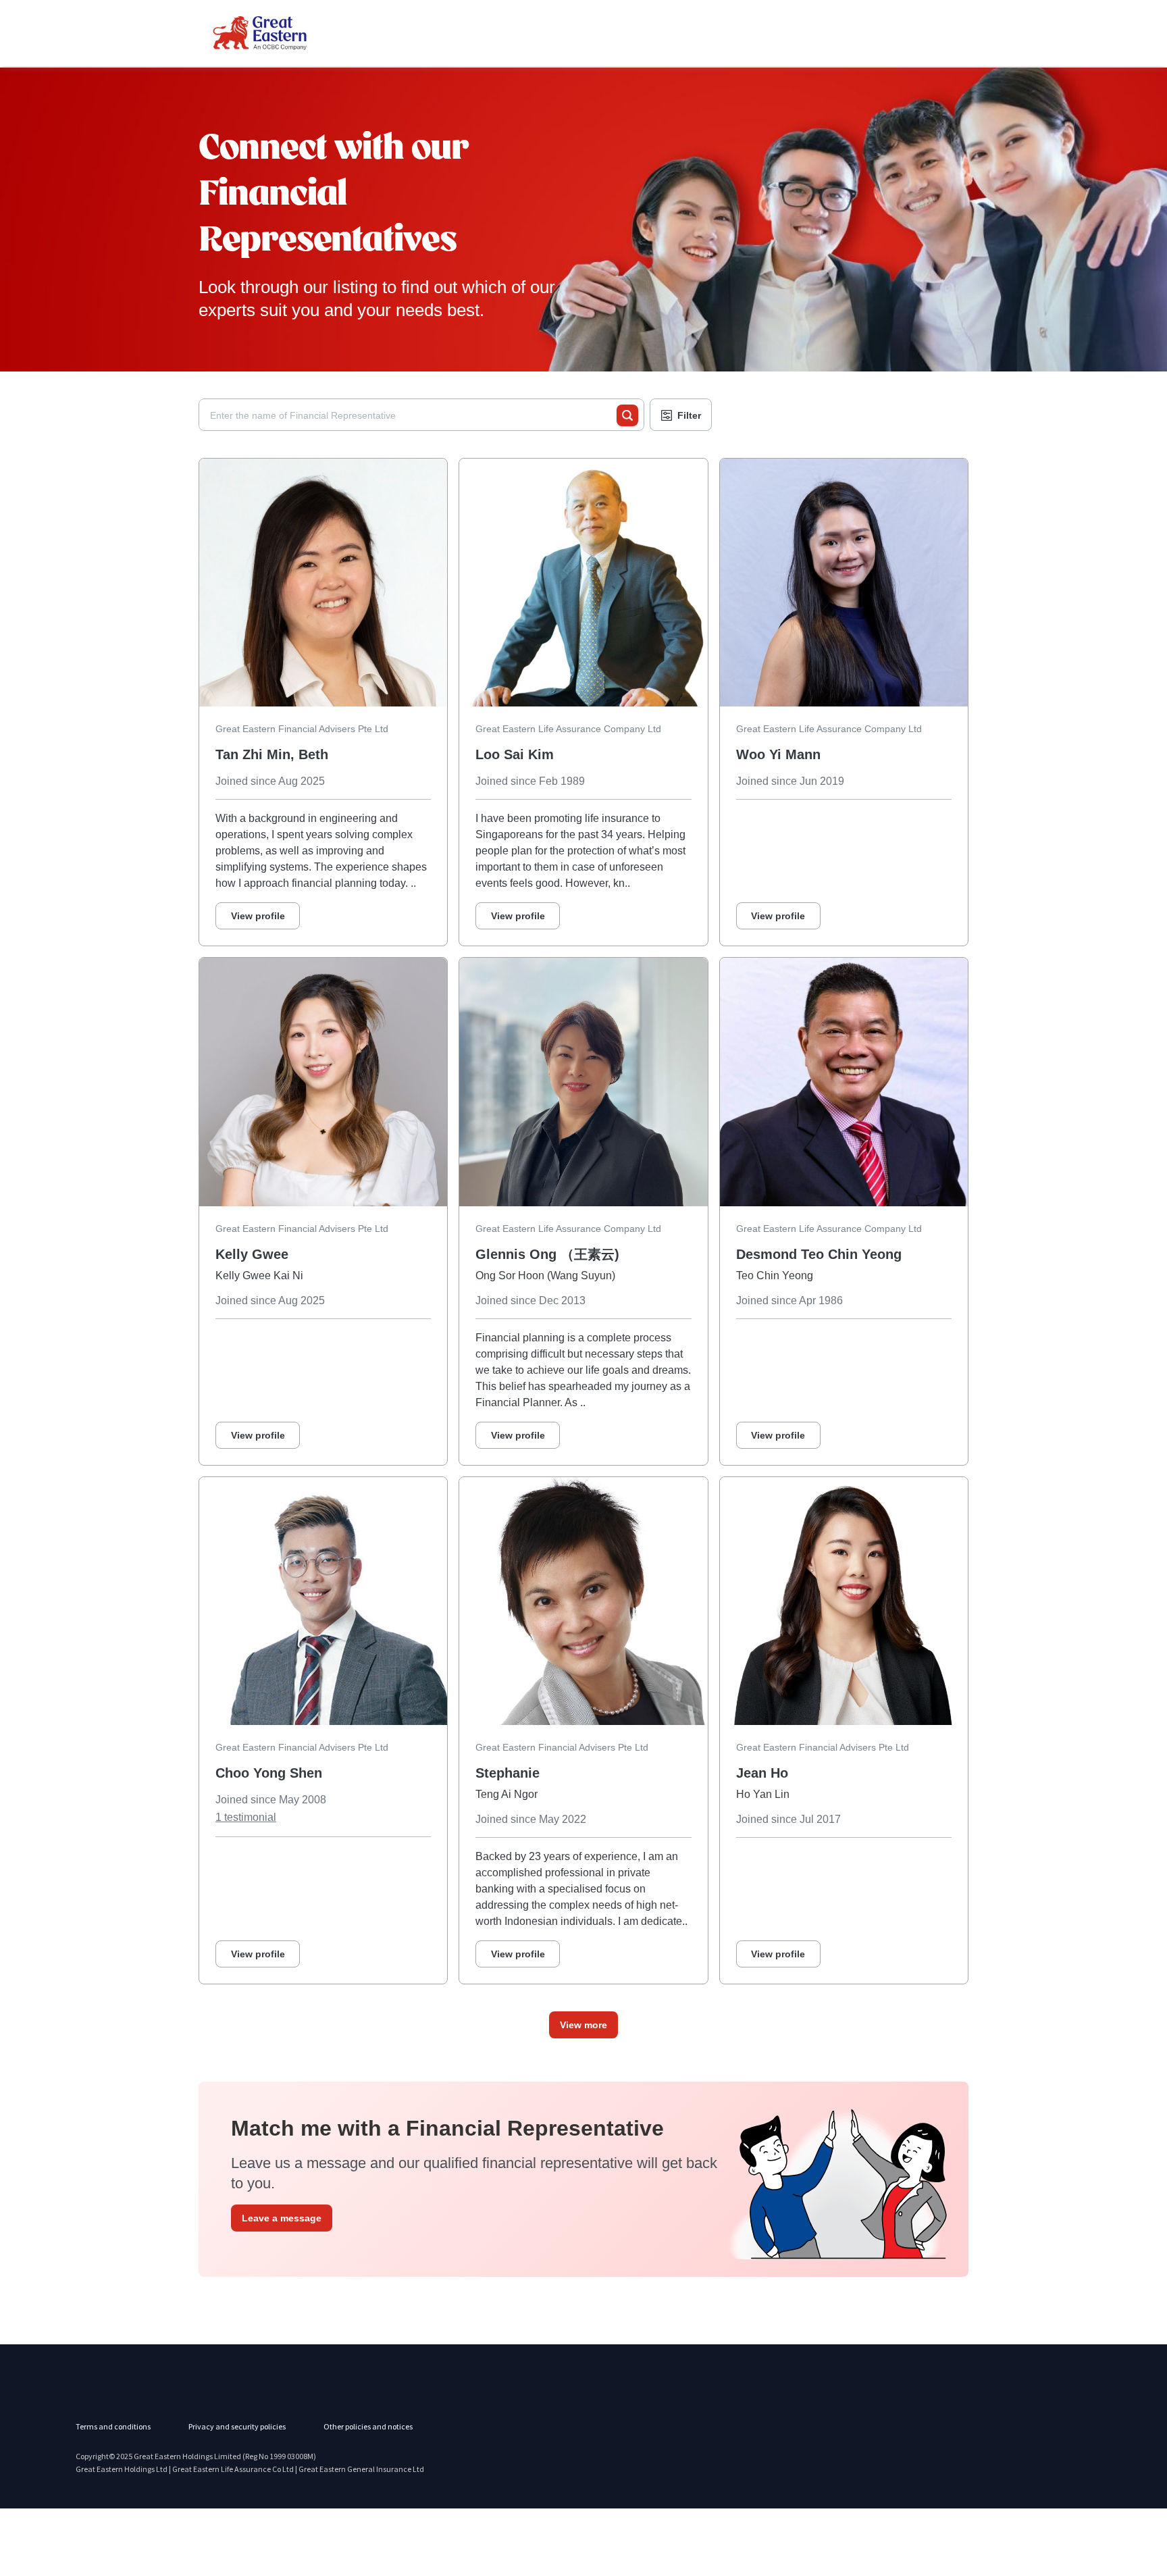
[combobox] (413, 415)
